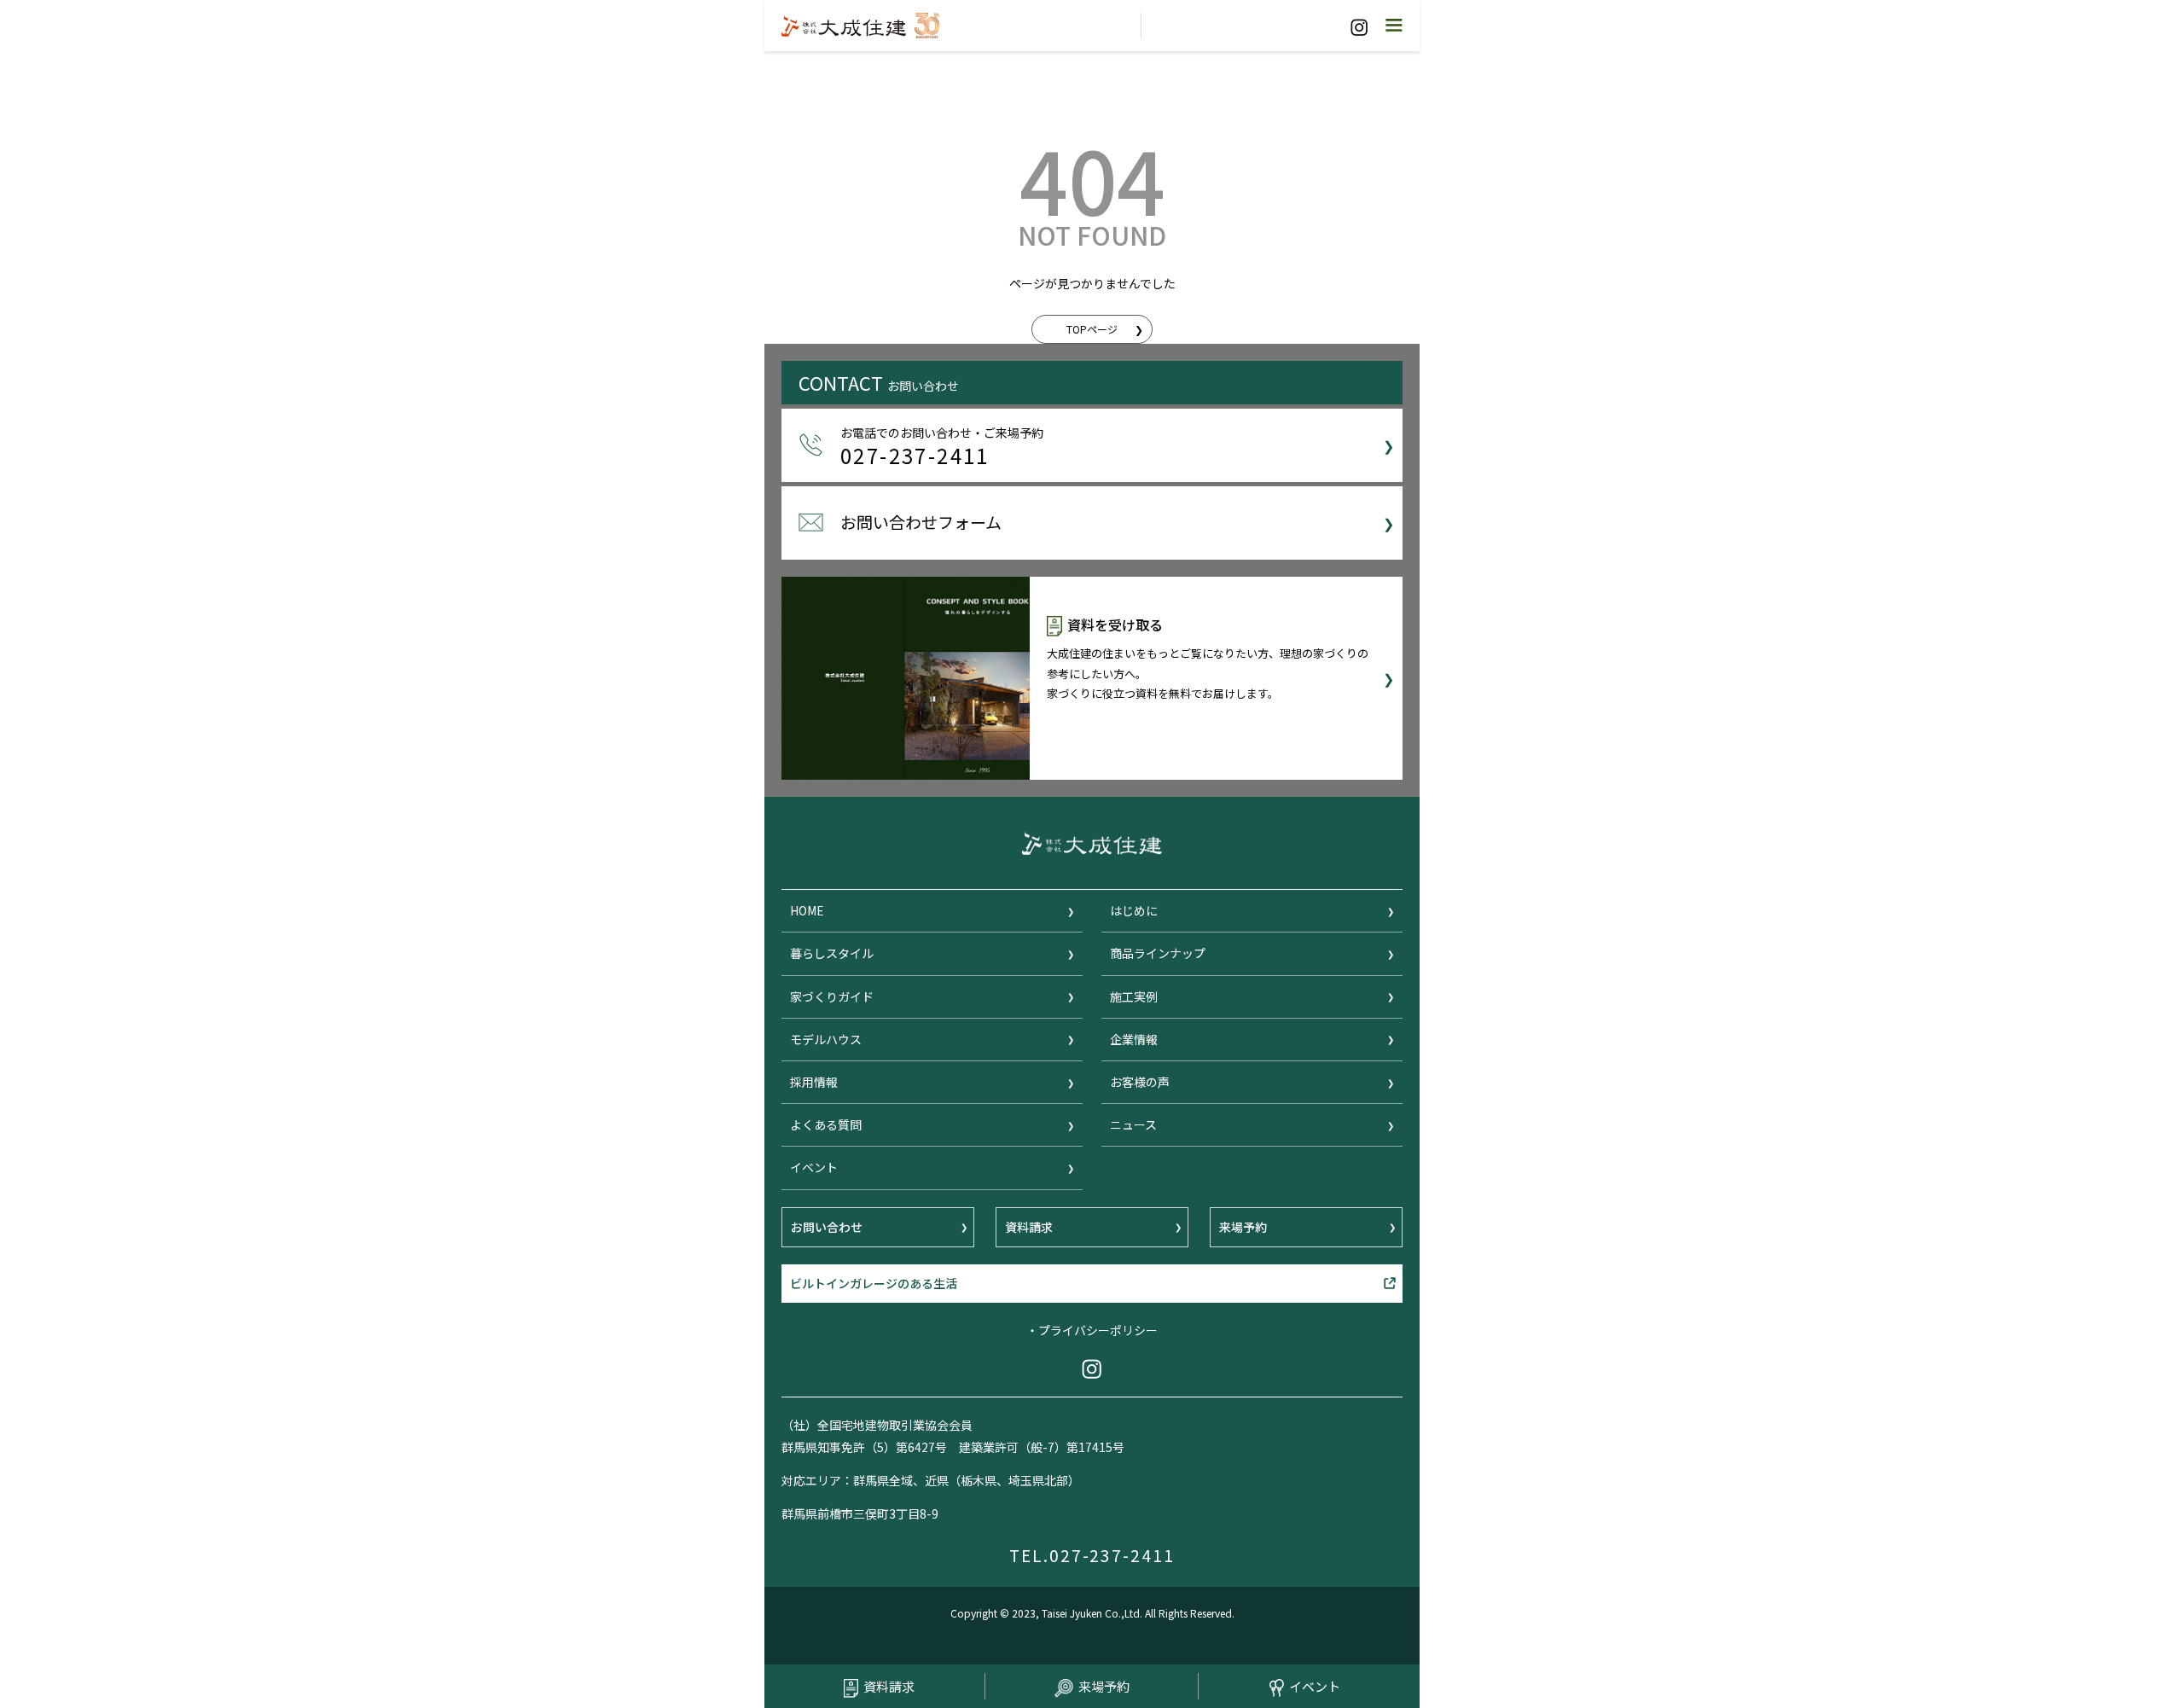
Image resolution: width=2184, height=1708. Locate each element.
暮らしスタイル (832, 953)
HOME (807, 910)
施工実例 (1134, 996)
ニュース (1133, 1124)
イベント (1315, 1686)
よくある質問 (826, 1124)
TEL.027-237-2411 (1092, 1555)
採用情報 (814, 1082)
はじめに (1134, 910)
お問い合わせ (827, 1227)
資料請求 (889, 1686)
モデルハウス (826, 1039)
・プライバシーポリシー (1092, 1330)
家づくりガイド (832, 996)
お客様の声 (1140, 1082)
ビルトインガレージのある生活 (874, 1283)
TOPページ (1092, 329)
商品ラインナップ (1158, 953)
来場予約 (1104, 1686)
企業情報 (1134, 1039)
